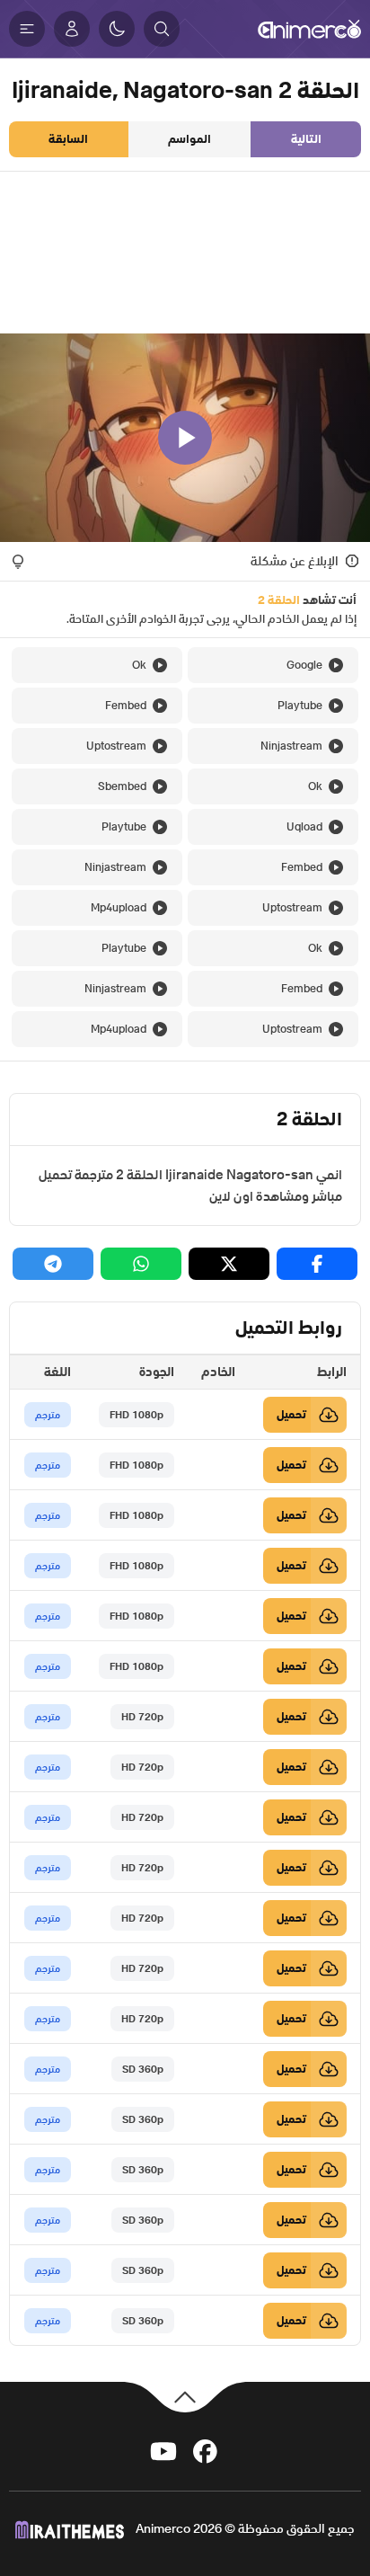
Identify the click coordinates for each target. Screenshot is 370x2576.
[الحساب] (72, 29)
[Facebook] (205, 2450)
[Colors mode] (117, 29)
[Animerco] (309, 29)
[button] (162, 29)
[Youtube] (163, 2450)
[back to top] (185, 2396)
